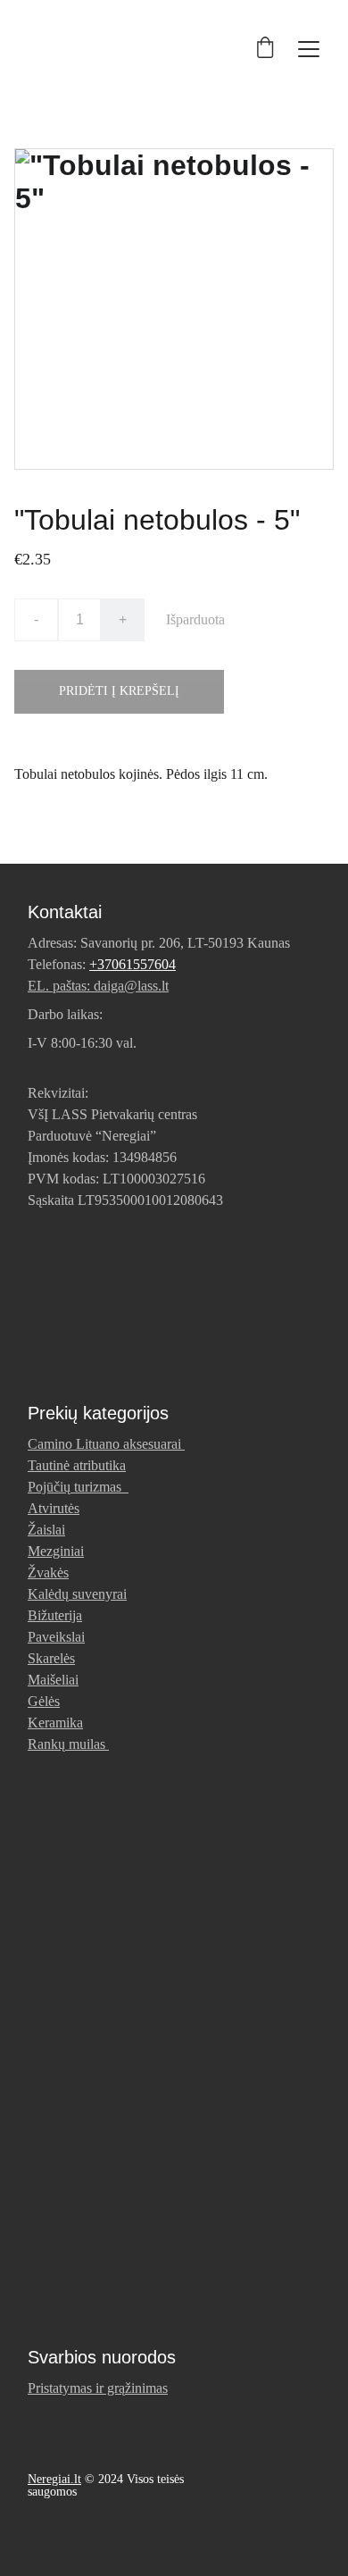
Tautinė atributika (77, 1465)
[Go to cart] (265, 49)
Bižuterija (55, 1615)
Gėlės (44, 1701)
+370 (104, 964)
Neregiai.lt (54, 2479)
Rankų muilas (66, 1744)
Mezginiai (56, 1551)
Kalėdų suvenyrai (77, 1594)
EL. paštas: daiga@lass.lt (98, 986)
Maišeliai (53, 1680)
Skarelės (51, 1658)
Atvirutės (54, 1508)
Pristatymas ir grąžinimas (98, 2388)
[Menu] (309, 49)
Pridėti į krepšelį (119, 691)
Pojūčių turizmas (78, 1487)
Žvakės (48, 1572)
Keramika (55, 1723)
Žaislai (46, 1530)
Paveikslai (56, 1637)
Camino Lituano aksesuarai (104, 1444)
